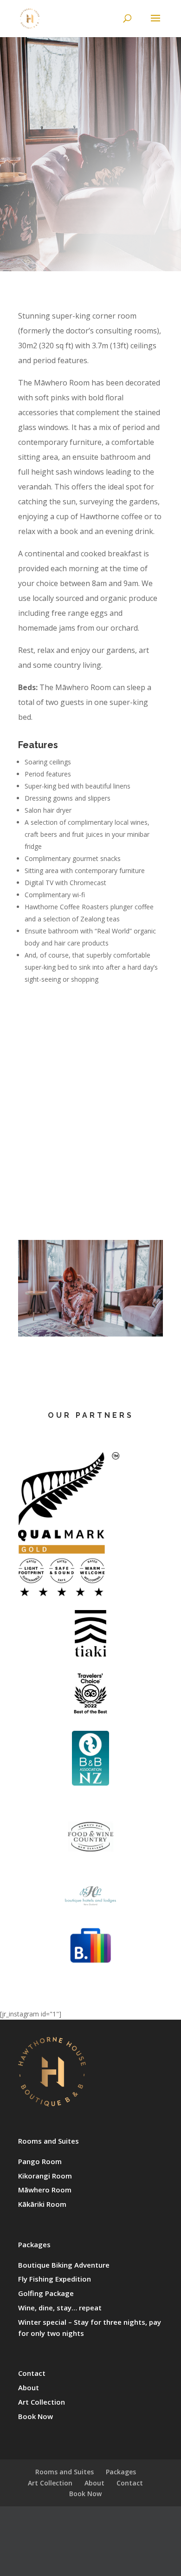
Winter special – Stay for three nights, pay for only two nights (90, 2328)
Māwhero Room (45, 2190)
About (29, 2387)
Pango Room (40, 2161)
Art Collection (42, 2402)
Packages (34, 2244)
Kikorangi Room (45, 2176)
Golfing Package (46, 2293)
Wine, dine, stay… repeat (60, 2308)
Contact (32, 2373)
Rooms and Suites (48, 2141)
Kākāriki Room (42, 2204)
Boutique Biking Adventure (64, 2265)
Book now (90, 233)
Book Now (36, 2416)
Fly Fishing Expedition (55, 2279)
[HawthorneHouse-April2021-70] (90, 1334)
